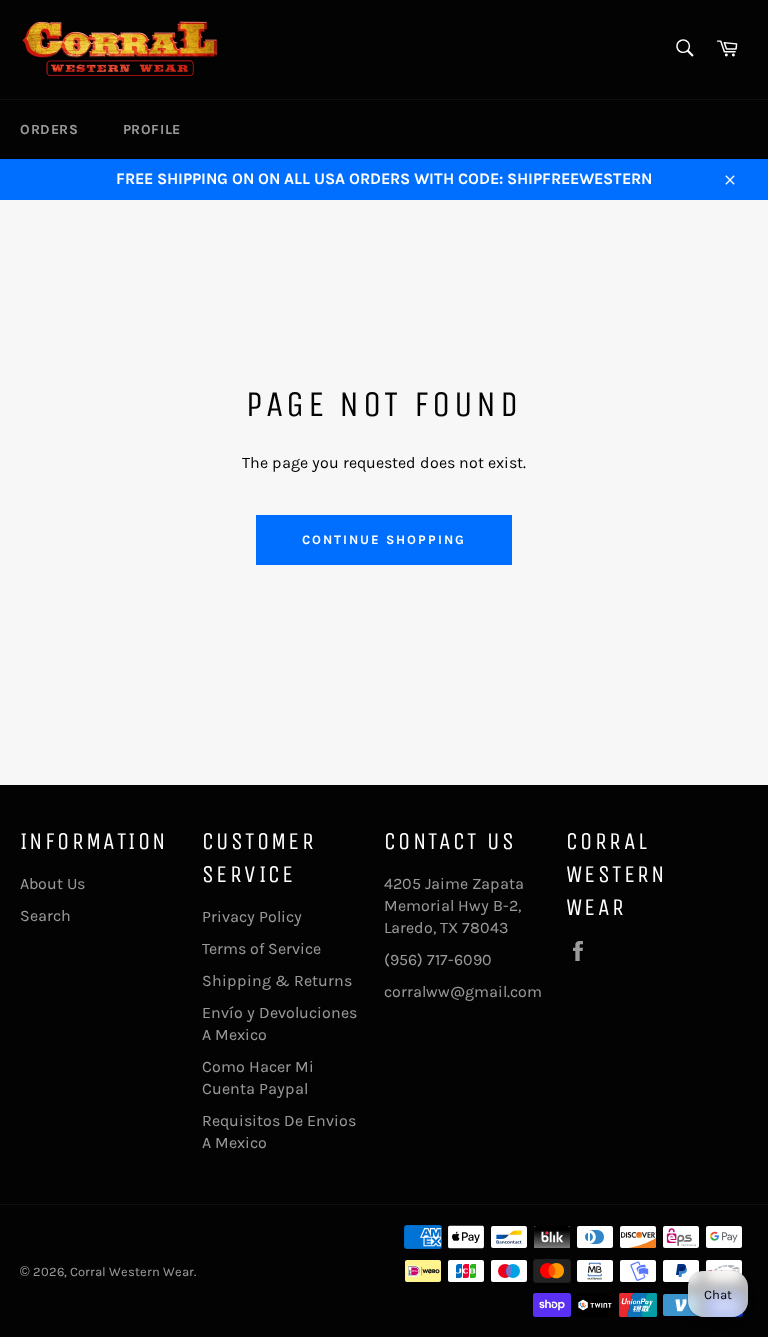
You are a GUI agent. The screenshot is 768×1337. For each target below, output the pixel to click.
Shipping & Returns (277, 980)
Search (45, 915)
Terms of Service (261, 948)
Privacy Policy (252, 916)
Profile (152, 129)
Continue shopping (383, 539)
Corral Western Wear (132, 1271)
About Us (52, 883)
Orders (49, 129)
